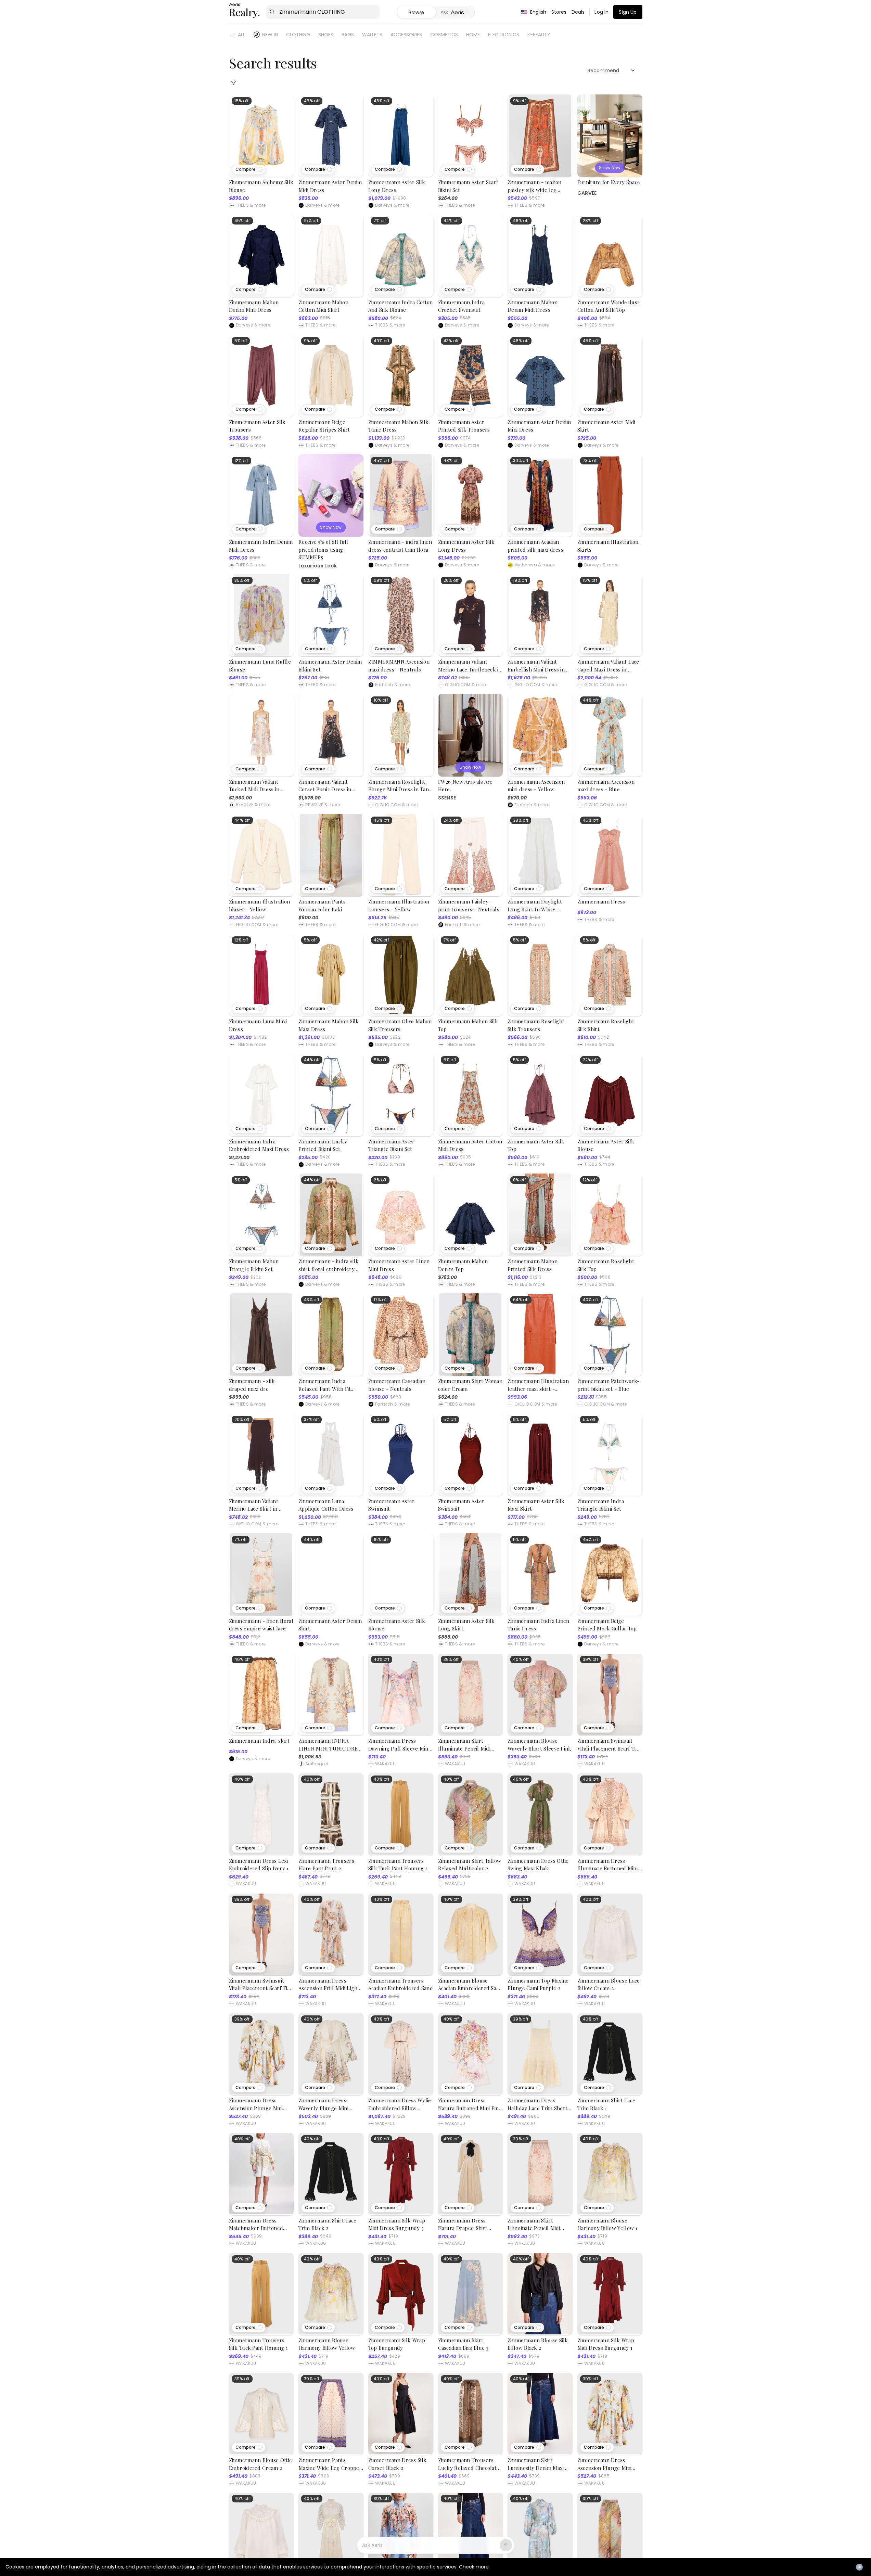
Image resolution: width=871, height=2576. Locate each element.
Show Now (610, 168)
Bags (348, 35)
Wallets (372, 35)
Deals (578, 12)
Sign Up (628, 12)
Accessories (406, 35)
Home (473, 35)
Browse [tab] (416, 12)
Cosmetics (444, 35)
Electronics (504, 35)
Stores (559, 12)
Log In (601, 12)
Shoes (326, 35)
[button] (249, 169)
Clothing (298, 35)
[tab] (455, 12)
